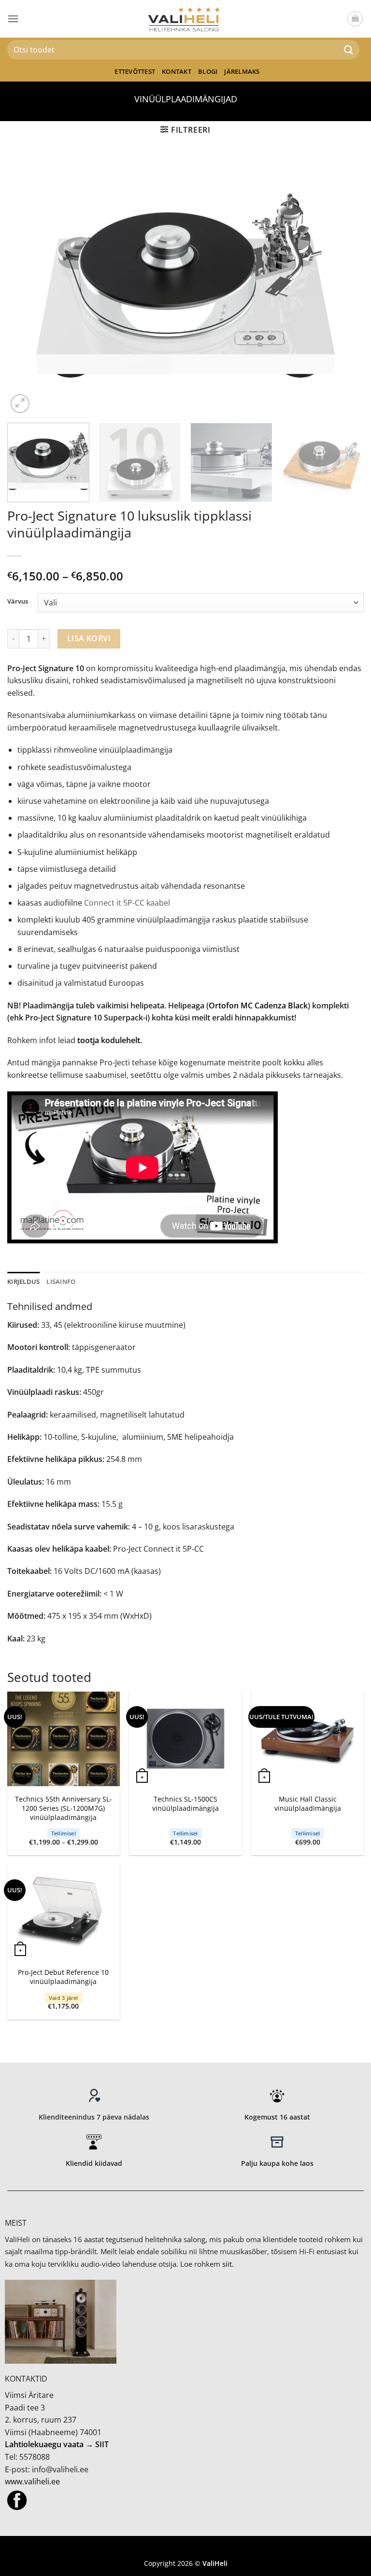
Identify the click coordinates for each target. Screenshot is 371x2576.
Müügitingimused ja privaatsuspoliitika (185, 2549)
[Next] (344, 286)
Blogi (208, 71)
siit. (228, 2264)
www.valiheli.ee (32, 2481)
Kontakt (177, 71)
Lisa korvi (89, 638)
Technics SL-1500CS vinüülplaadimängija (185, 1804)
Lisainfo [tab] (61, 1281)
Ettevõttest (135, 71)
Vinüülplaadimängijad (186, 99)
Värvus (18, 602)
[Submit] (349, 49)
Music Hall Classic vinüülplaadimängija (308, 1804)
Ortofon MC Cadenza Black (258, 1006)
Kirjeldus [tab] (23, 1281)
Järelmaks (242, 71)
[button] (13, 19)
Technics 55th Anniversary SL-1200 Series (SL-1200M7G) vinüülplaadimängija (64, 1808)
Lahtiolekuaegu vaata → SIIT (57, 2444)
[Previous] (27, 286)
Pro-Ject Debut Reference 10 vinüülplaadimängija (63, 1977)
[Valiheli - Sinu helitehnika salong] (186, 19)
